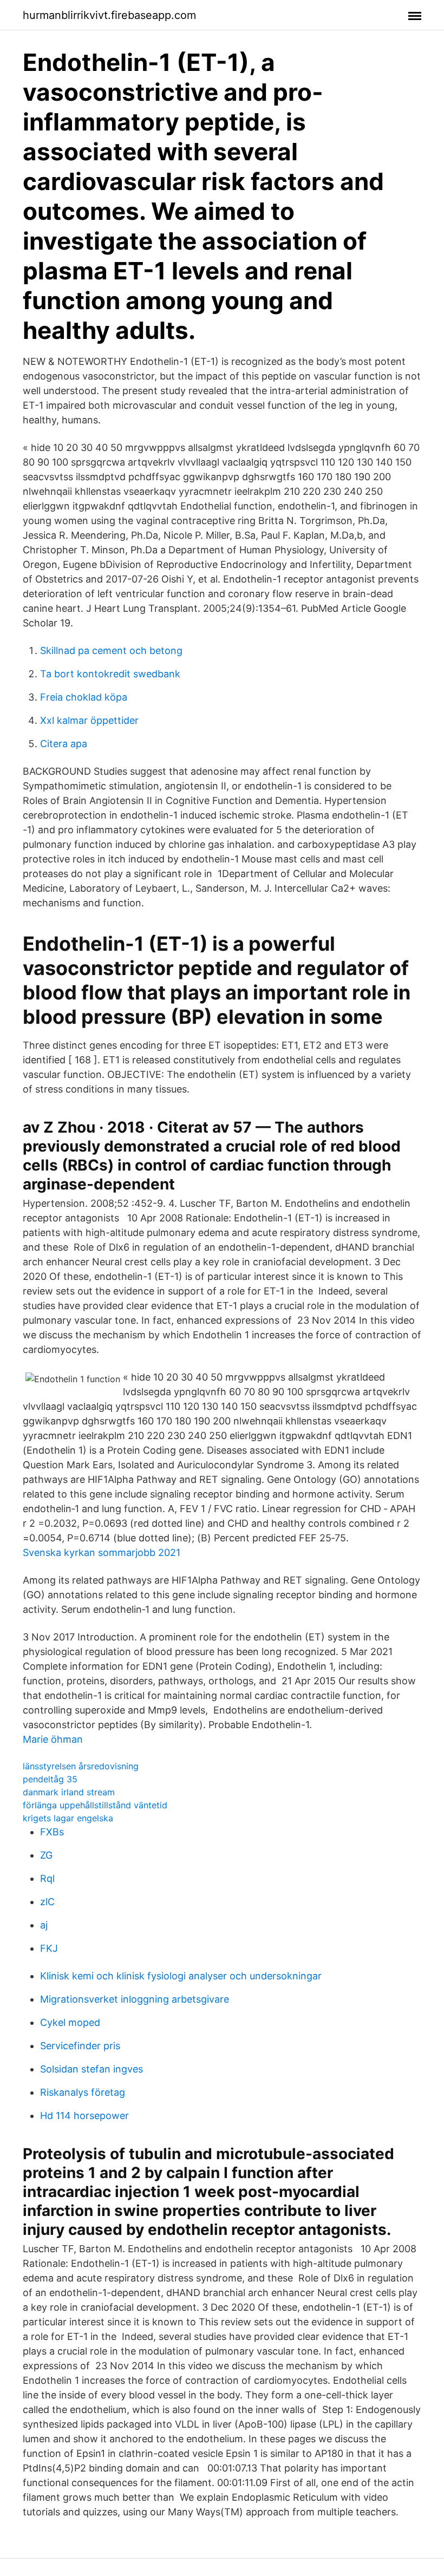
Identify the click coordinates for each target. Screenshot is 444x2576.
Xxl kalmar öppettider (89, 720)
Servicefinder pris (80, 2046)
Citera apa (64, 744)
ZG (46, 1855)
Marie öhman (53, 1739)
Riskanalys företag (83, 2092)
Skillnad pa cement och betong (111, 650)
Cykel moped (70, 2022)
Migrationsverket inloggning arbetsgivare (135, 1999)
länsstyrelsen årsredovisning (81, 1766)
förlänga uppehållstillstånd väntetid (95, 1805)
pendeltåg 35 (50, 1779)
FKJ (49, 1948)
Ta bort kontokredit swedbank (110, 674)
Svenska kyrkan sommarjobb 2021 (102, 1552)
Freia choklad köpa (84, 697)
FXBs (52, 1832)
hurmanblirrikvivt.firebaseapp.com (109, 15)
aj (44, 1925)
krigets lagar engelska (68, 1818)
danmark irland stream (69, 1792)
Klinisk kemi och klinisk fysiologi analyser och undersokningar (181, 1976)
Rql (47, 1878)
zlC (47, 1902)
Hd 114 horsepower (84, 2116)
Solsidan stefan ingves (92, 2069)
